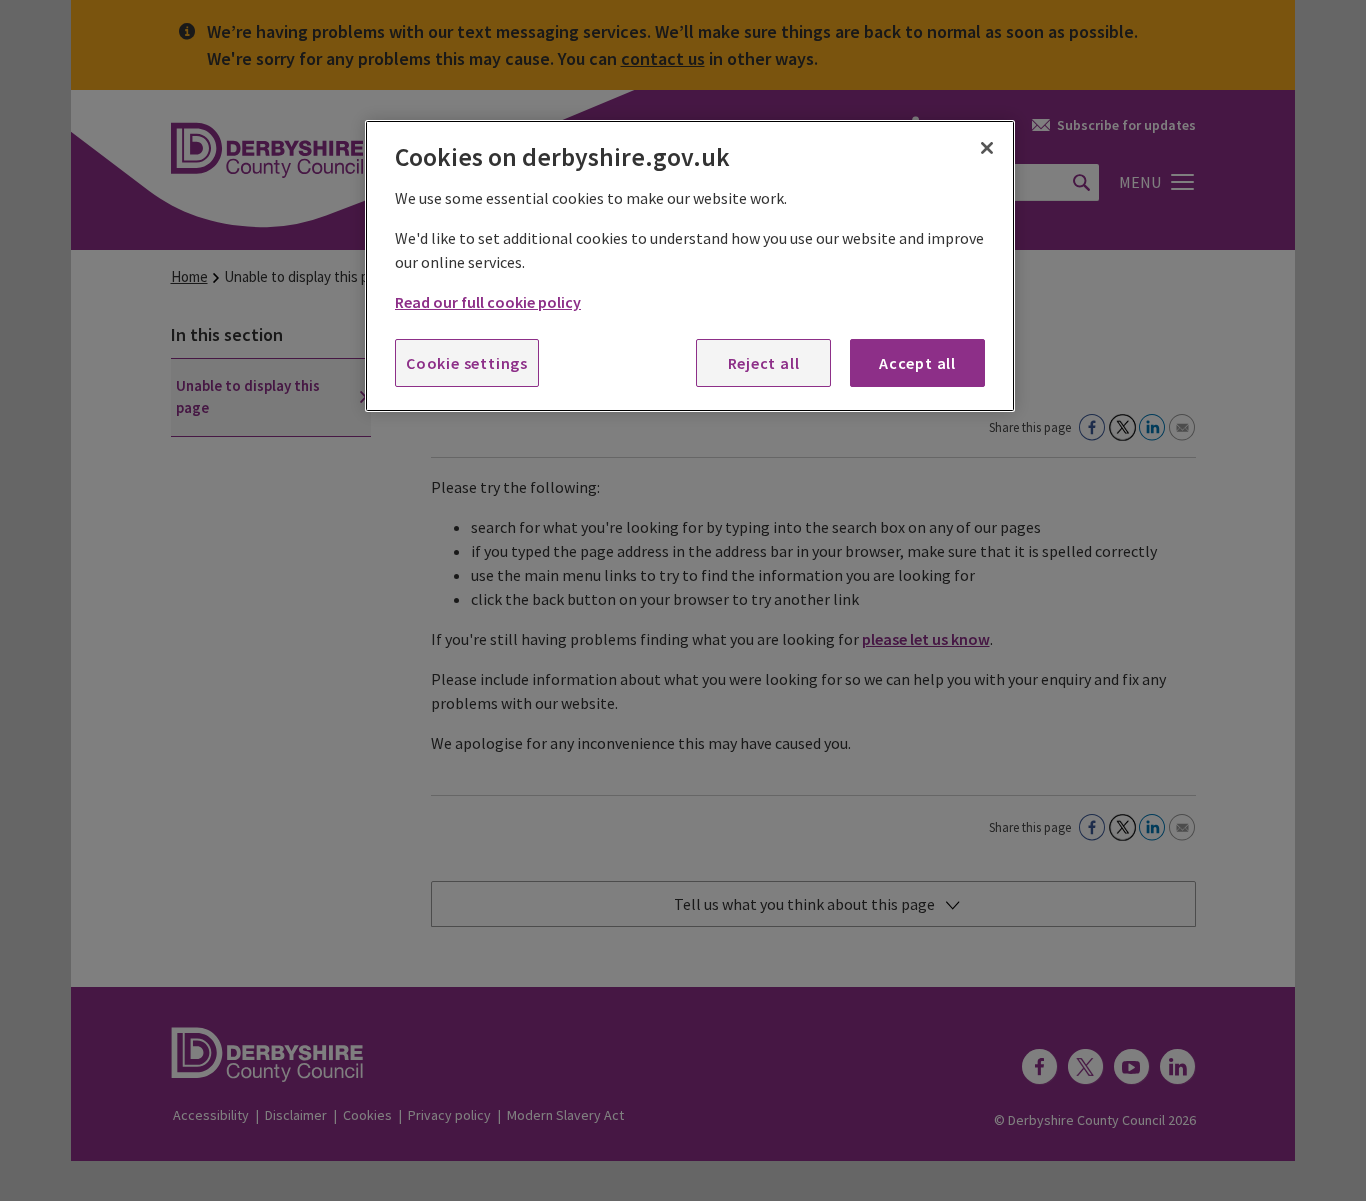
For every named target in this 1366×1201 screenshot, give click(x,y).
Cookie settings (467, 363)
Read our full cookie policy (488, 302)
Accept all (917, 363)
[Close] (987, 148)
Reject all (764, 363)
